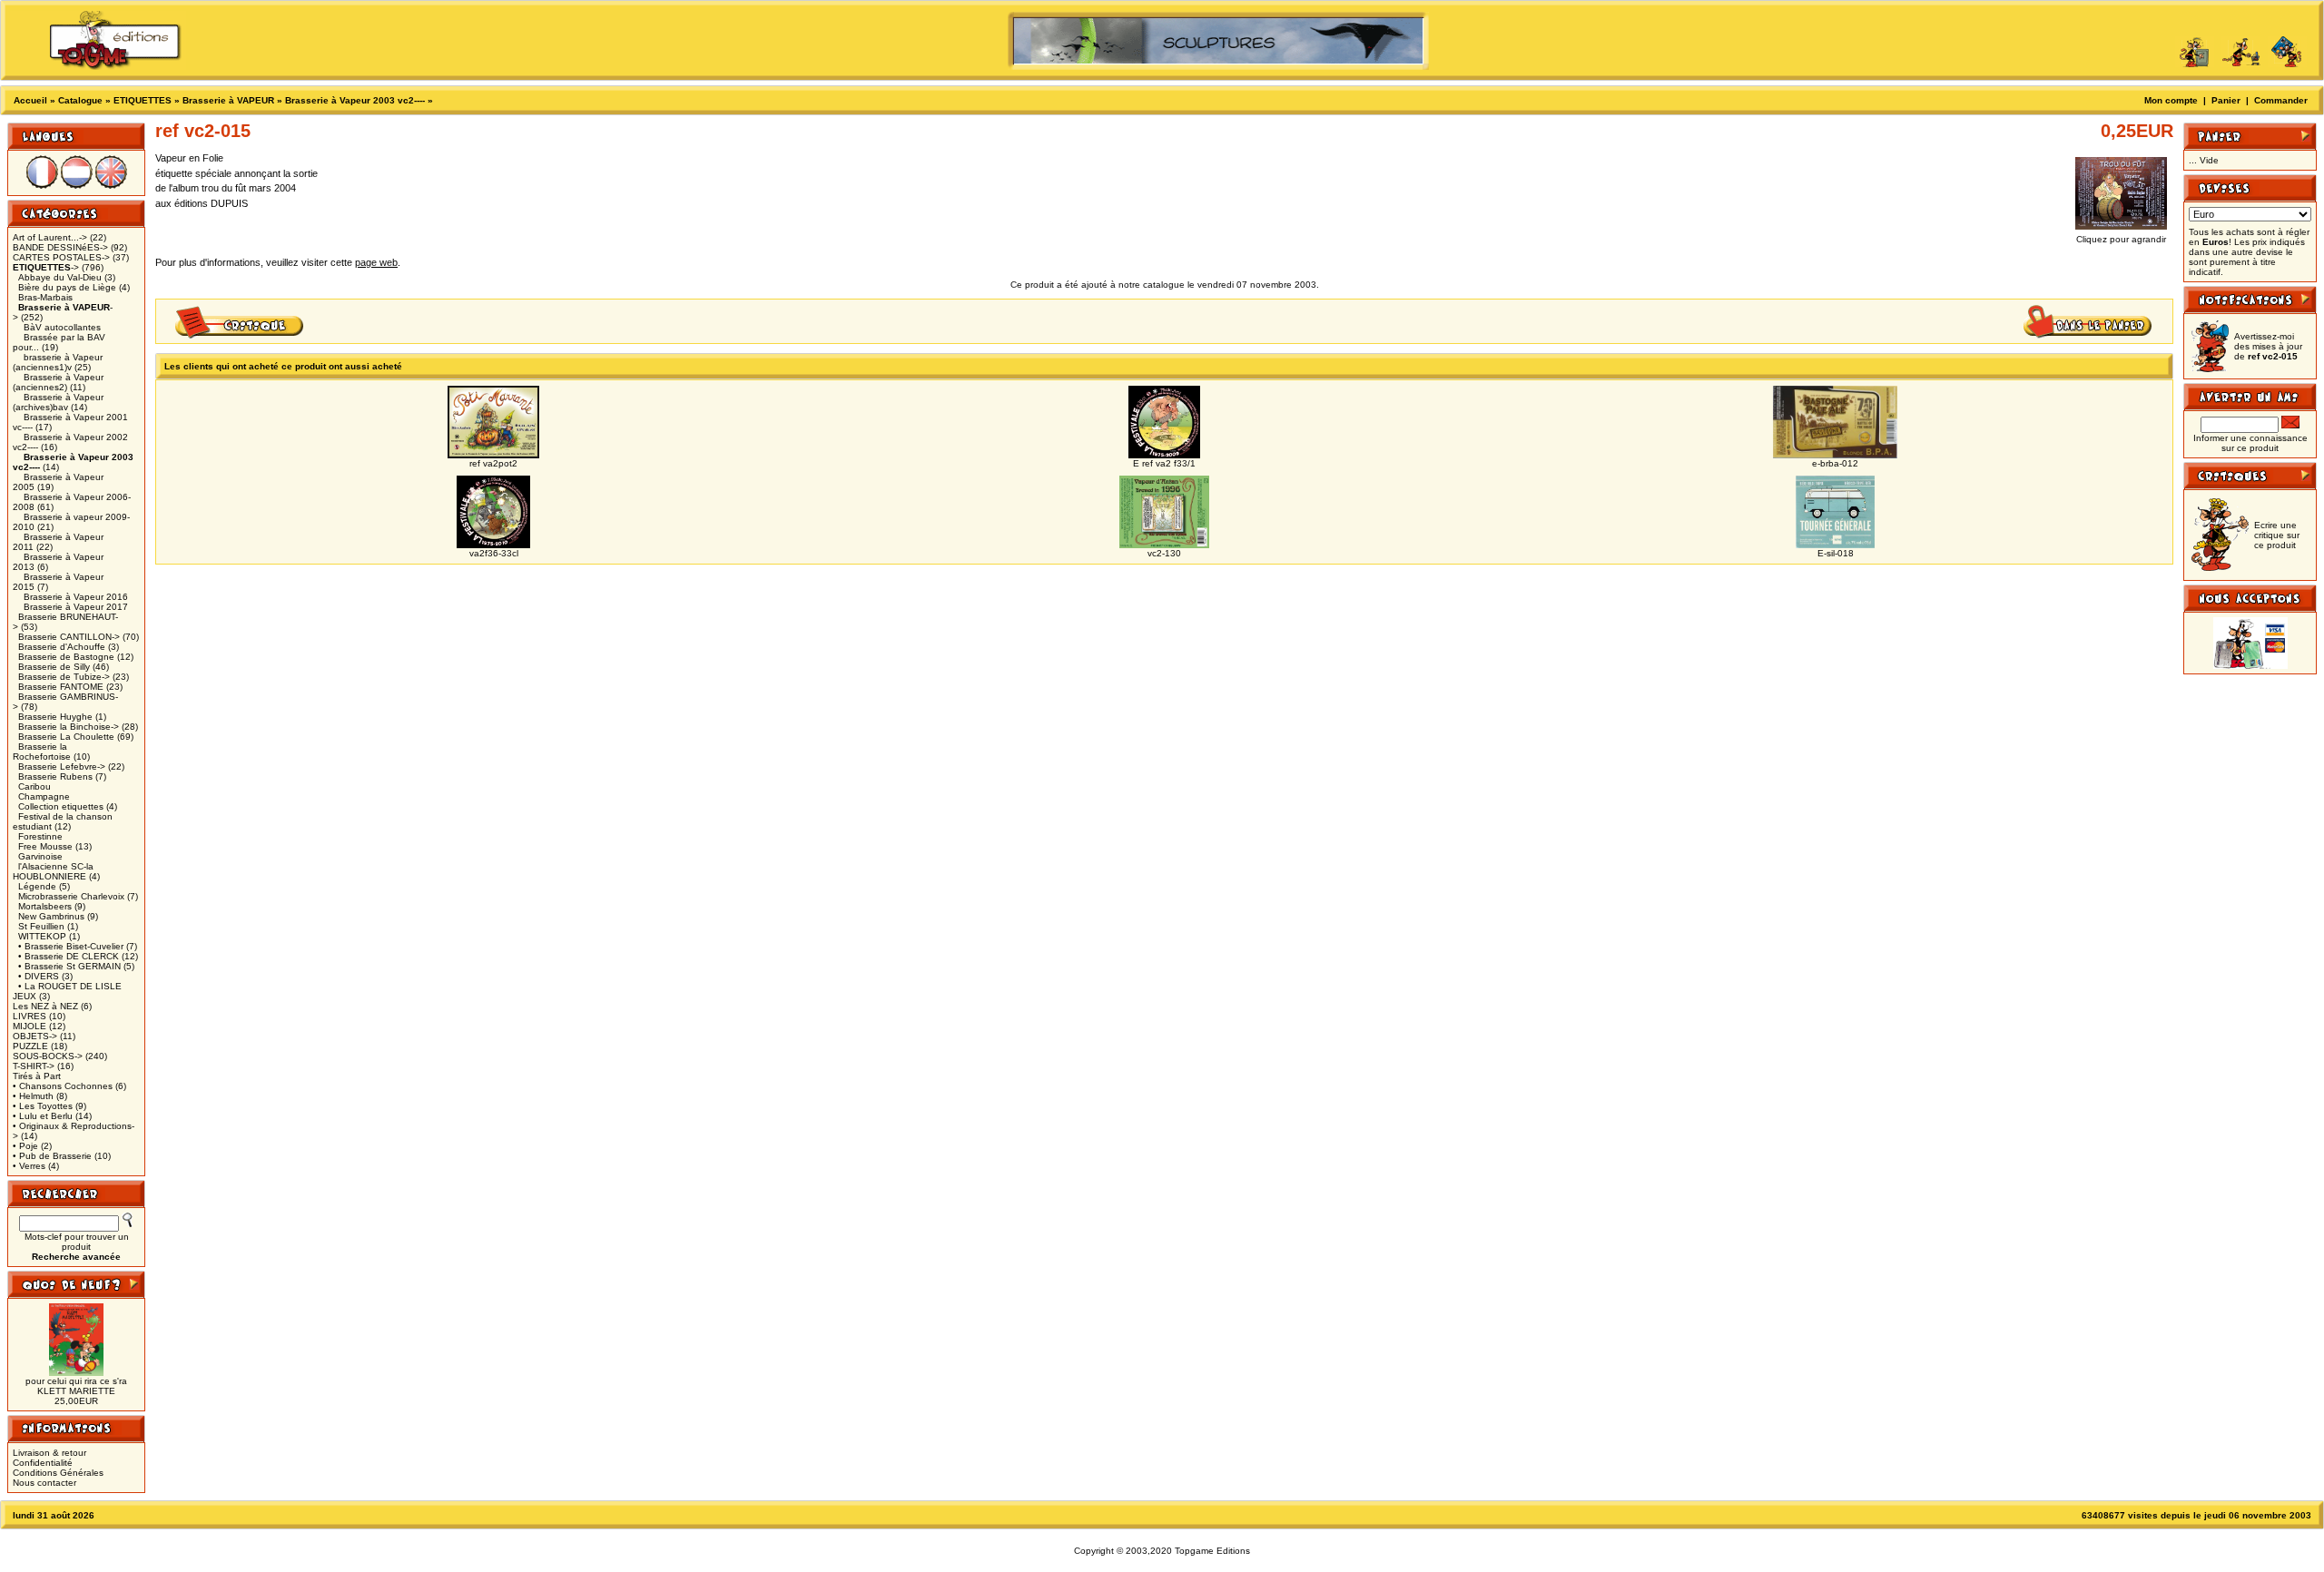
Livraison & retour (49, 1453)
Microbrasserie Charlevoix (71, 896)
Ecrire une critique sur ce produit (2277, 535)
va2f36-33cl (494, 553)
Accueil (30, 100)
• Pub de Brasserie (52, 1156)
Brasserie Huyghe (55, 717)
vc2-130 (1164, 553)
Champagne (44, 796)
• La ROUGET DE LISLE (70, 986)
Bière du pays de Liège (67, 287)
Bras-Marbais (45, 297)
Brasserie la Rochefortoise (42, 752)
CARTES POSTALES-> (61, 257)
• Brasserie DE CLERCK (69, 956)
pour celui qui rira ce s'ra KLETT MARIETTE (76, 1386)
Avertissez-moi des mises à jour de (2268, 346)
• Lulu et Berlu (43, 1116)
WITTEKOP (42, 936)
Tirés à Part (37, 1076)
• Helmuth (33, 1096)
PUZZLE (30, 1046)
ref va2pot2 (493, 463)
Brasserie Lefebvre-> (62, 766)
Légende (37, 886)
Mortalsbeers (45, 906)
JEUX (25, 996)
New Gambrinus (51, 916)
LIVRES (30, 1016)
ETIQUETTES (143, 100)
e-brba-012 (1835, 463)
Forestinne (40, 836)
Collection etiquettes (61, 806)
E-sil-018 (1836, 553)
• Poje (25, 1146)
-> (46, 267)
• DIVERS (39, 976)
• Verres (29, 1166)
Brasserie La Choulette (66, 737)
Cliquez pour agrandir (2121, 239)
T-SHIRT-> (34, 1066)
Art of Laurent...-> (50, 237)
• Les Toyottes (43, 1106)
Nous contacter (44, 1483)
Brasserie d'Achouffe (62, 647)
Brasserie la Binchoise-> (69, 727)
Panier (2226, 100)
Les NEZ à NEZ (45, 1006)
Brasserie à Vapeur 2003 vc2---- (355, 100)
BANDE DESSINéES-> (60, 247)
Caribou (34, 786)
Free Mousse (45, 846)
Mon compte (2171, 100)
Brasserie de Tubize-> (64, 677)
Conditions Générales (58, 1473)
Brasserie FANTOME (61, 687)
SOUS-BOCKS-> (48, 1056)
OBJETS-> (35, 1036)
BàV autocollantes (62, 327)
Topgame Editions (1212, 1551)
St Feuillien (41, 926)
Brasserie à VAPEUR (228, 100)
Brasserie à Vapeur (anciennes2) (58, 382)
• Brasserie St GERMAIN (69, 966)
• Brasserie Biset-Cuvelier (71, 946)
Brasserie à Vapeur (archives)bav (58, 402)
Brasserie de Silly (54, 667)
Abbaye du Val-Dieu (60, 277)
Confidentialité (43, 1463)
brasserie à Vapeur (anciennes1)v (58, 362)
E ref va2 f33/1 (1164, 463)
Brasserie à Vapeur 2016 (76, 597)
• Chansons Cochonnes (63, 1086)
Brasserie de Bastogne (66, 657)
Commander (2281, 100)
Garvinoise (40, 856)
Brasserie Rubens (55, 776)
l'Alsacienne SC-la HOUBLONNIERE (53, 871)
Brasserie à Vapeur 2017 (76, 607)
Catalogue (80, 100)
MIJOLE (30, 1026)
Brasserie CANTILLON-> (69, 637)
